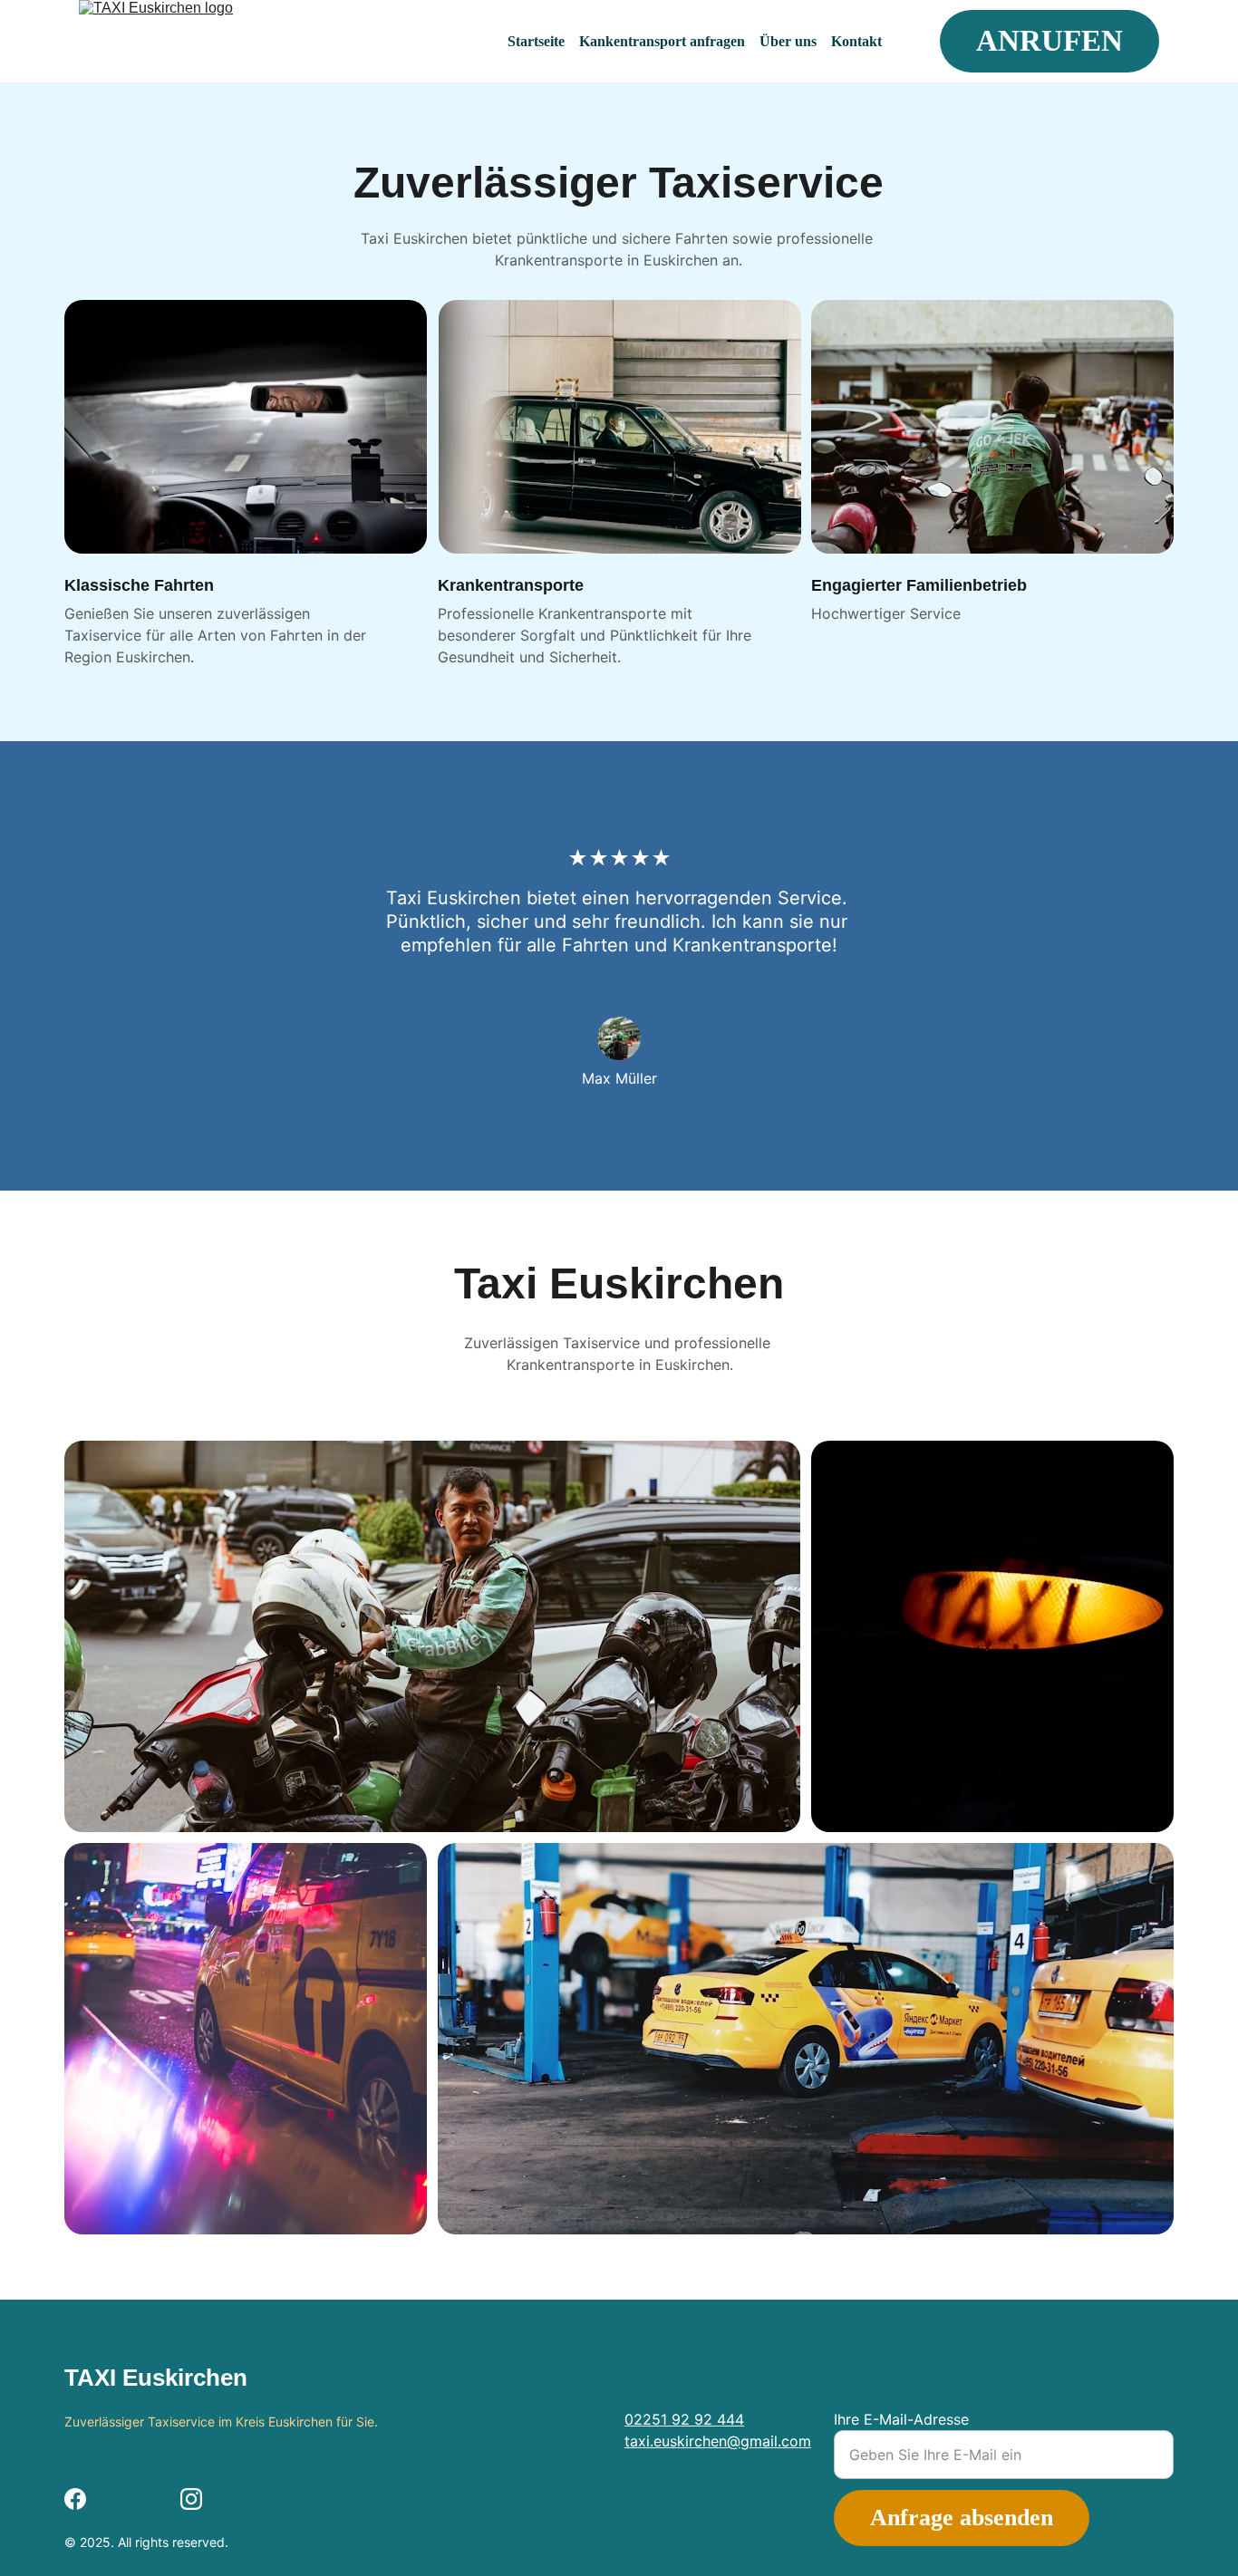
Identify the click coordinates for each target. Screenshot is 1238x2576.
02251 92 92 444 (684, 2419)
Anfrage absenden (962, 2518)
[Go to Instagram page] (191, 2499)
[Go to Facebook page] (75, 2499)
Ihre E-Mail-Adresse (901, 2419)
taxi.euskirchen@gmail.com (718, 2441)
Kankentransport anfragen (662, 41)
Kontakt (856, 41)
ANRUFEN (1049, 41)
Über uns (788, 41)
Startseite (536, 41)
